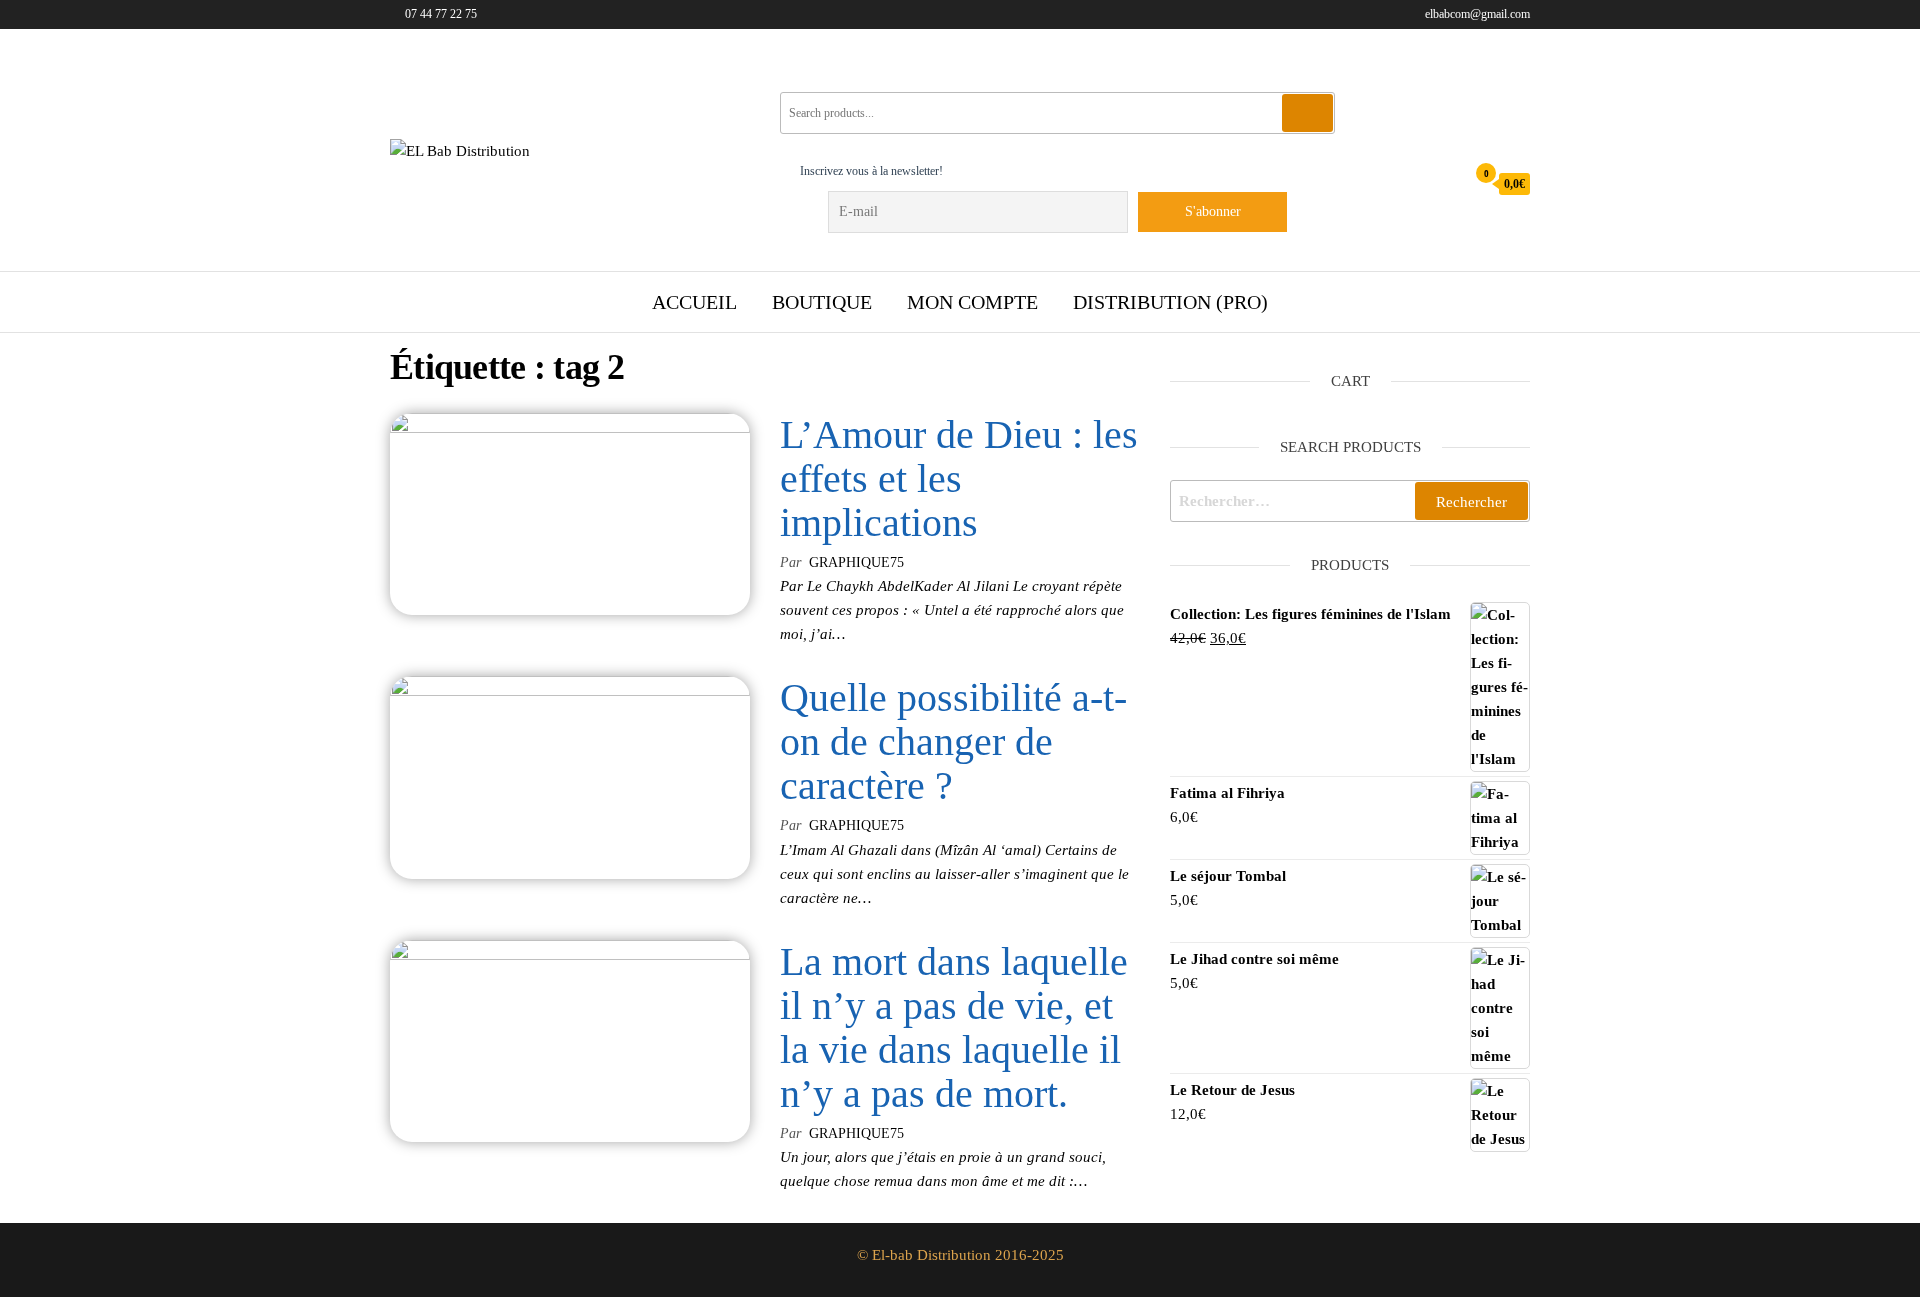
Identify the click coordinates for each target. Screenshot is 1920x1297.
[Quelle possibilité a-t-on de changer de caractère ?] (570, 776)
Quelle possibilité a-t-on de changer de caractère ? (953, 741)
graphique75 (856, 562)
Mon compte (972, 302)
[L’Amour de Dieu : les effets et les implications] (570, 513)
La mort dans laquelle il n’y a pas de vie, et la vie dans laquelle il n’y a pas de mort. (954, 1027)
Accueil (694, 302)
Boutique (822, 302)
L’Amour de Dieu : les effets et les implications (959, 478)
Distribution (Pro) (1170, 302)
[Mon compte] (1444, 183)
